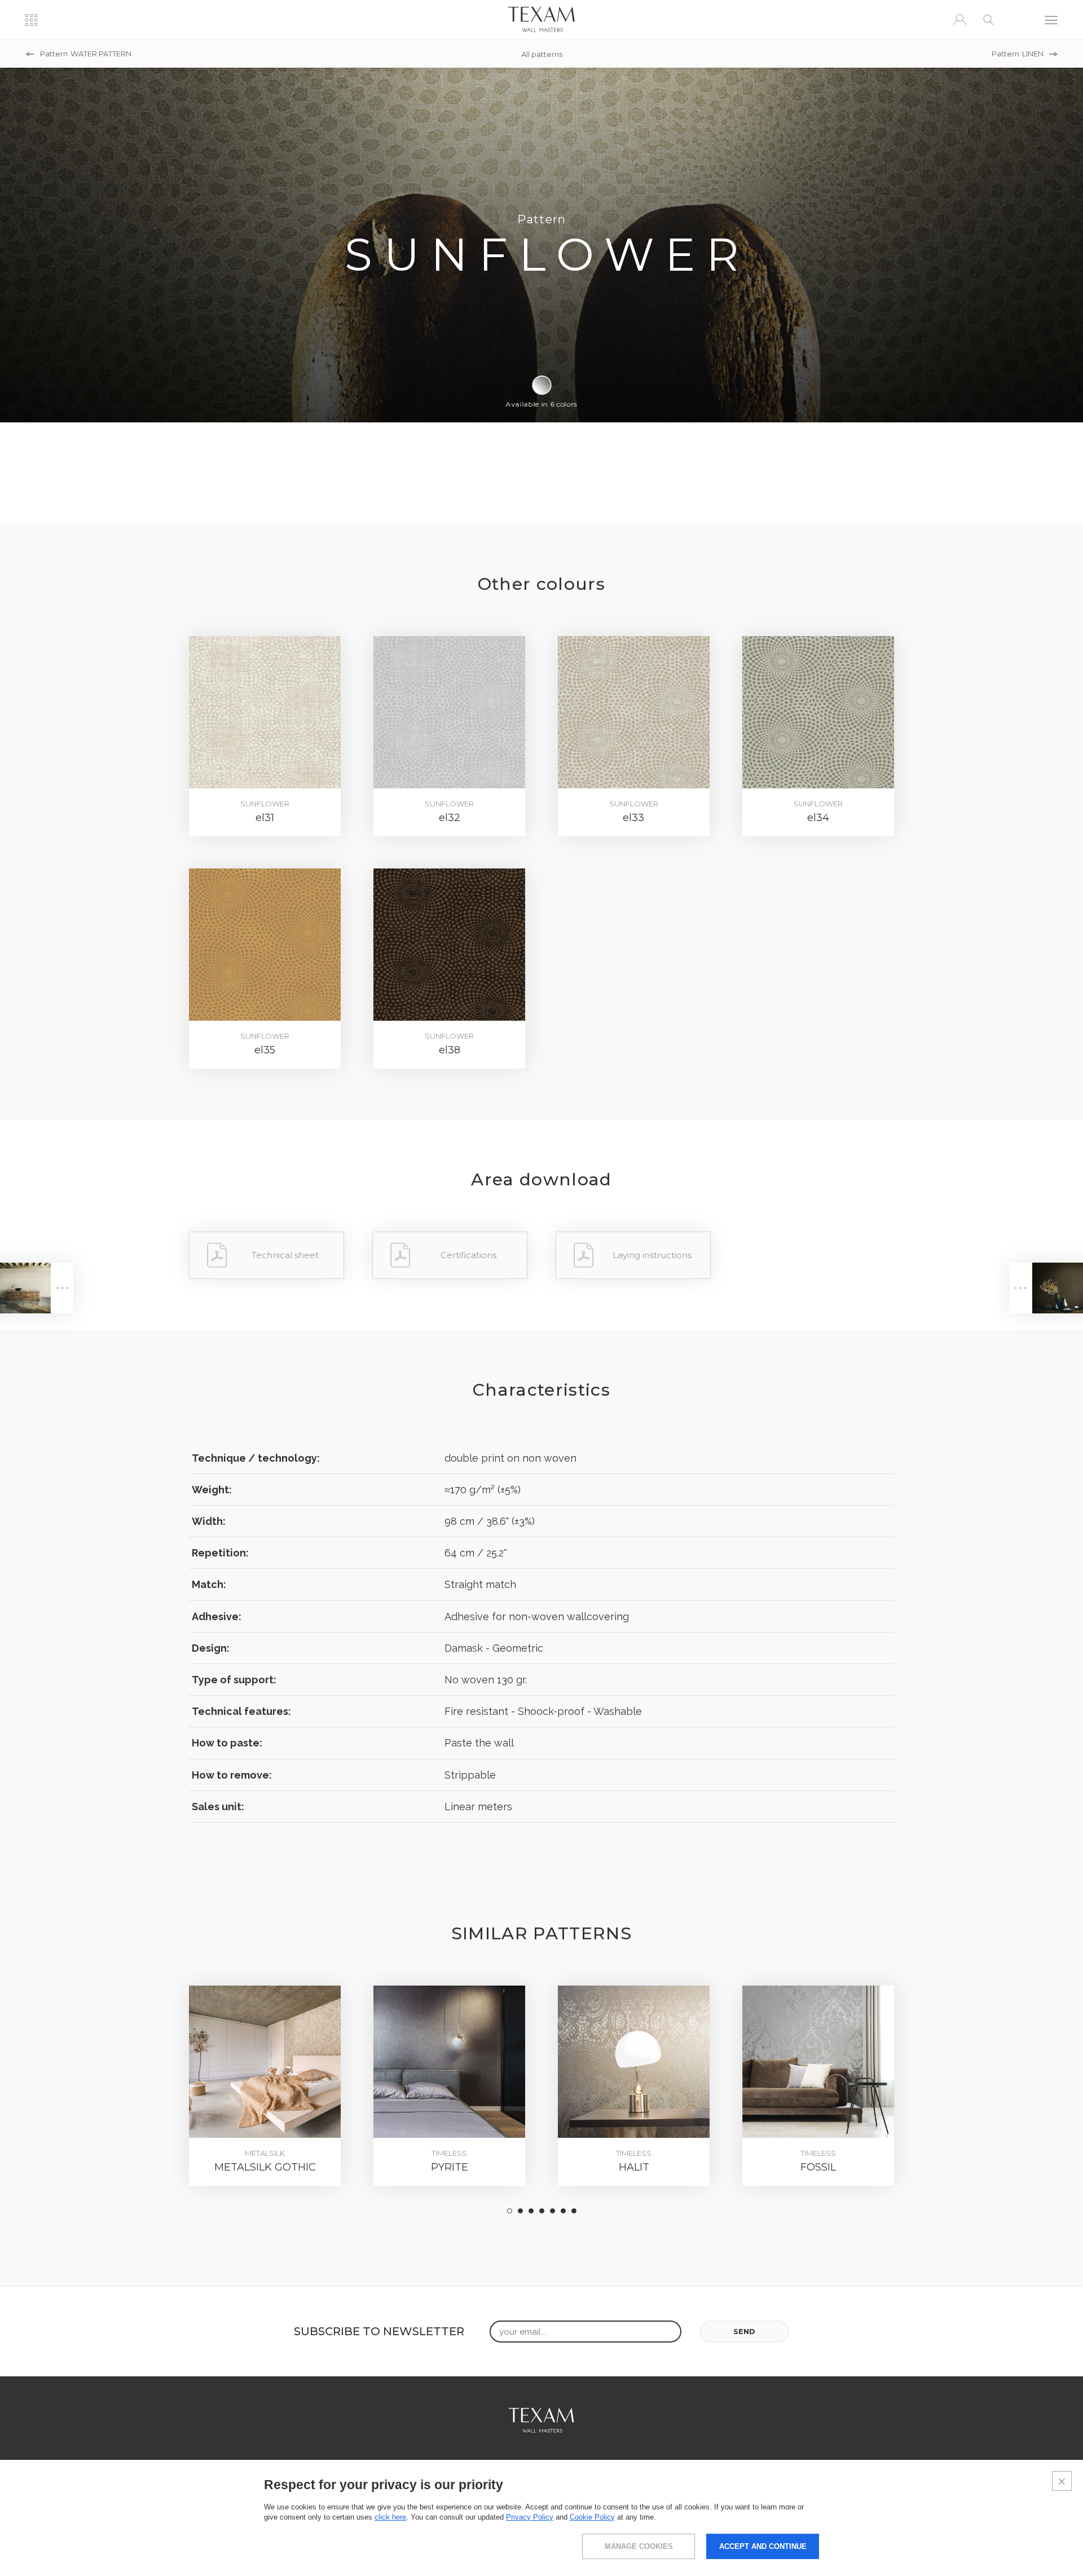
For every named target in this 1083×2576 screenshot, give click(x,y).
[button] (510, 2211)
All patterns (542, 54)
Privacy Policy (530, 2517)
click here (390, 2517)
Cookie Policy (592, 2517)
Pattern (86, 54)
